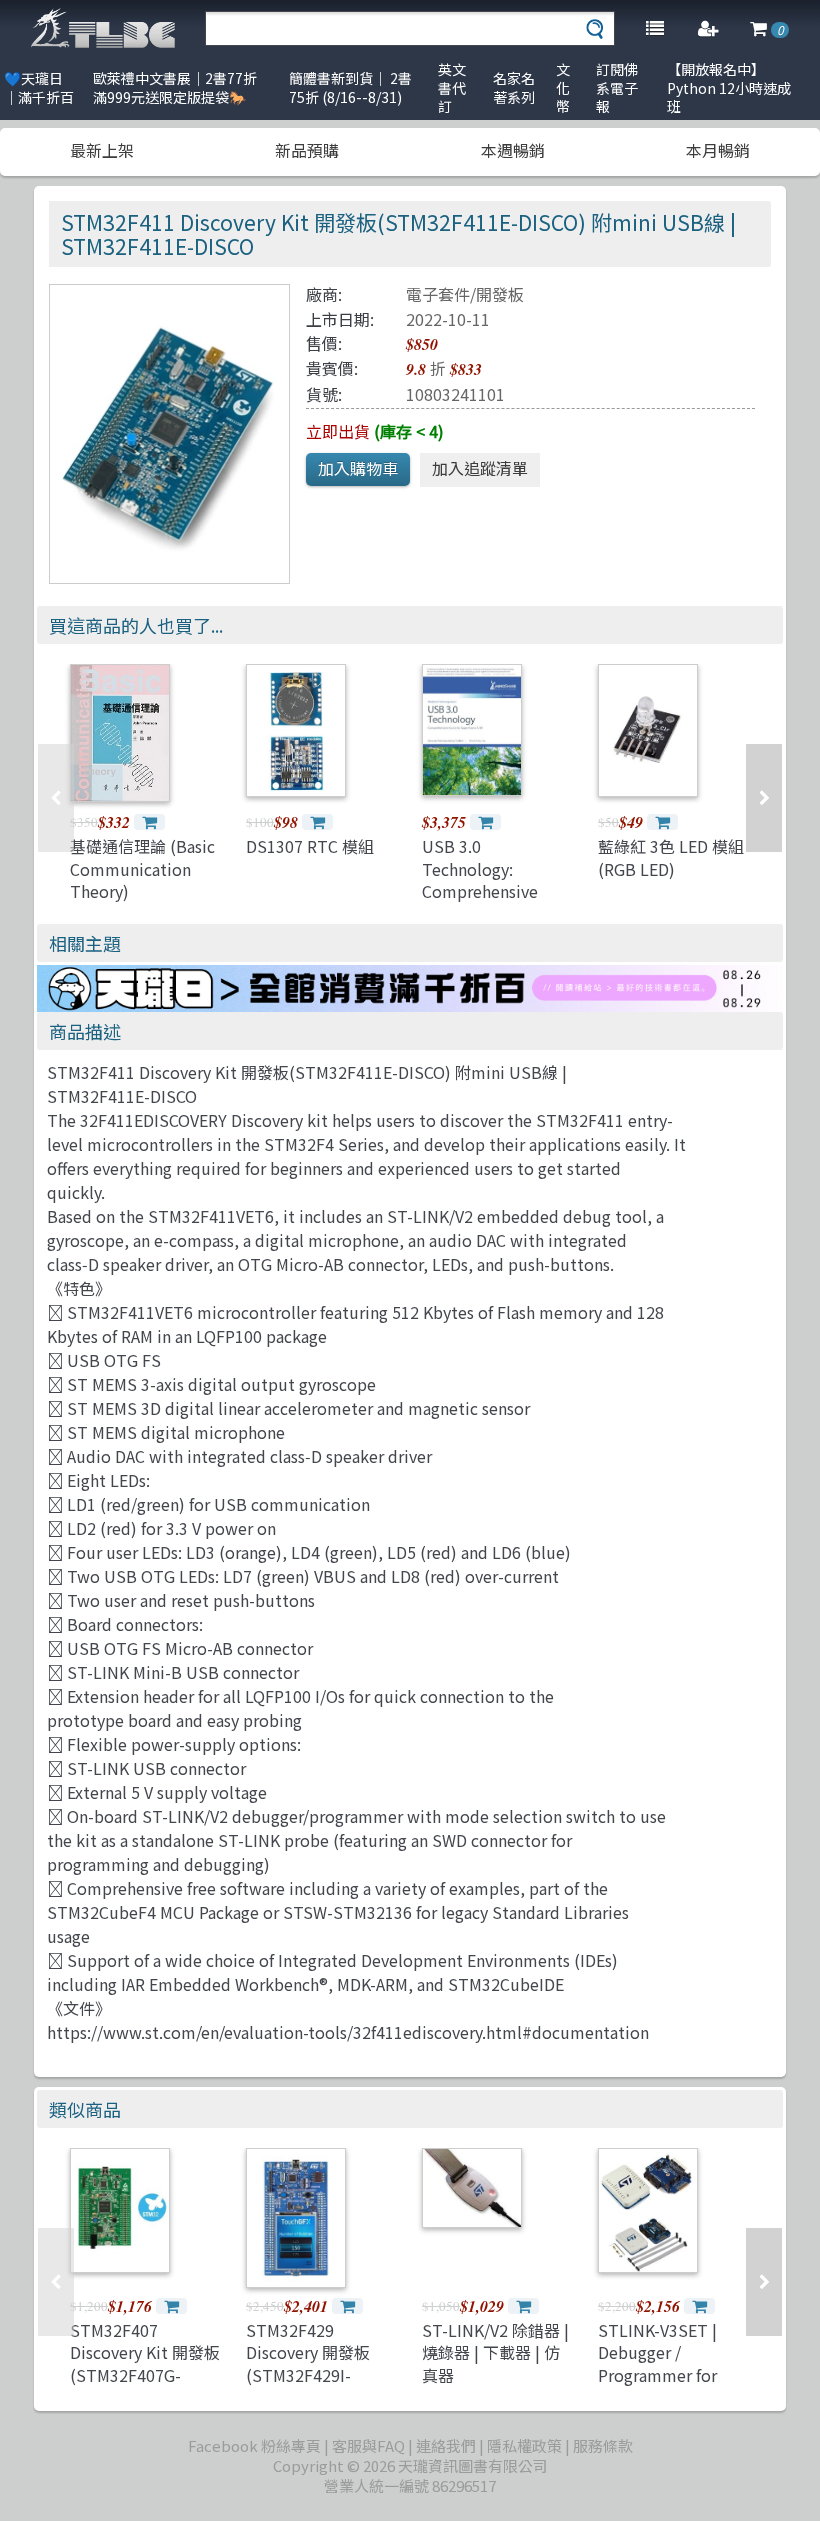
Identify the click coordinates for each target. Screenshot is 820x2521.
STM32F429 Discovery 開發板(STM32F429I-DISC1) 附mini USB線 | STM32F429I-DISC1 (317, 2386)
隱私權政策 (524, 2445)
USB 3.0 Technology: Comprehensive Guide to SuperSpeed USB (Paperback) (487, 902)
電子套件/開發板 (465, 294)
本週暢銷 (513, 150)
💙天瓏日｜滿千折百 (39, 87)
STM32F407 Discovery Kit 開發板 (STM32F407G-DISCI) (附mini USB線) (145, 2375)
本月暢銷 (718, 150)
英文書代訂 (452, 87)
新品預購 (307, 150)
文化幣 (563, 87)
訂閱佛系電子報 (617, 87)
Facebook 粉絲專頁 (254, 2445)
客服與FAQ (368, 2445)
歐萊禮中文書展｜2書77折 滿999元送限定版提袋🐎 (175, 87)
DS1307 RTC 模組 (310, 846)
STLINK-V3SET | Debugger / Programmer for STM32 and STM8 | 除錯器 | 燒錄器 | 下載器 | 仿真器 (667, 2386)
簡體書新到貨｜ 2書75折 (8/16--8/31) (350, 87)
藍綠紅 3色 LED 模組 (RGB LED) (671, 857)
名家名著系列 (514, 87)
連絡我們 (446, 2445)
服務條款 (603, 2445)
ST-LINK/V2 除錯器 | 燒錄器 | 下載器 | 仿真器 (495, 2352)
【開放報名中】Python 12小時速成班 (729, 87)
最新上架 (102, 150)
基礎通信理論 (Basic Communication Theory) (142, 868)
